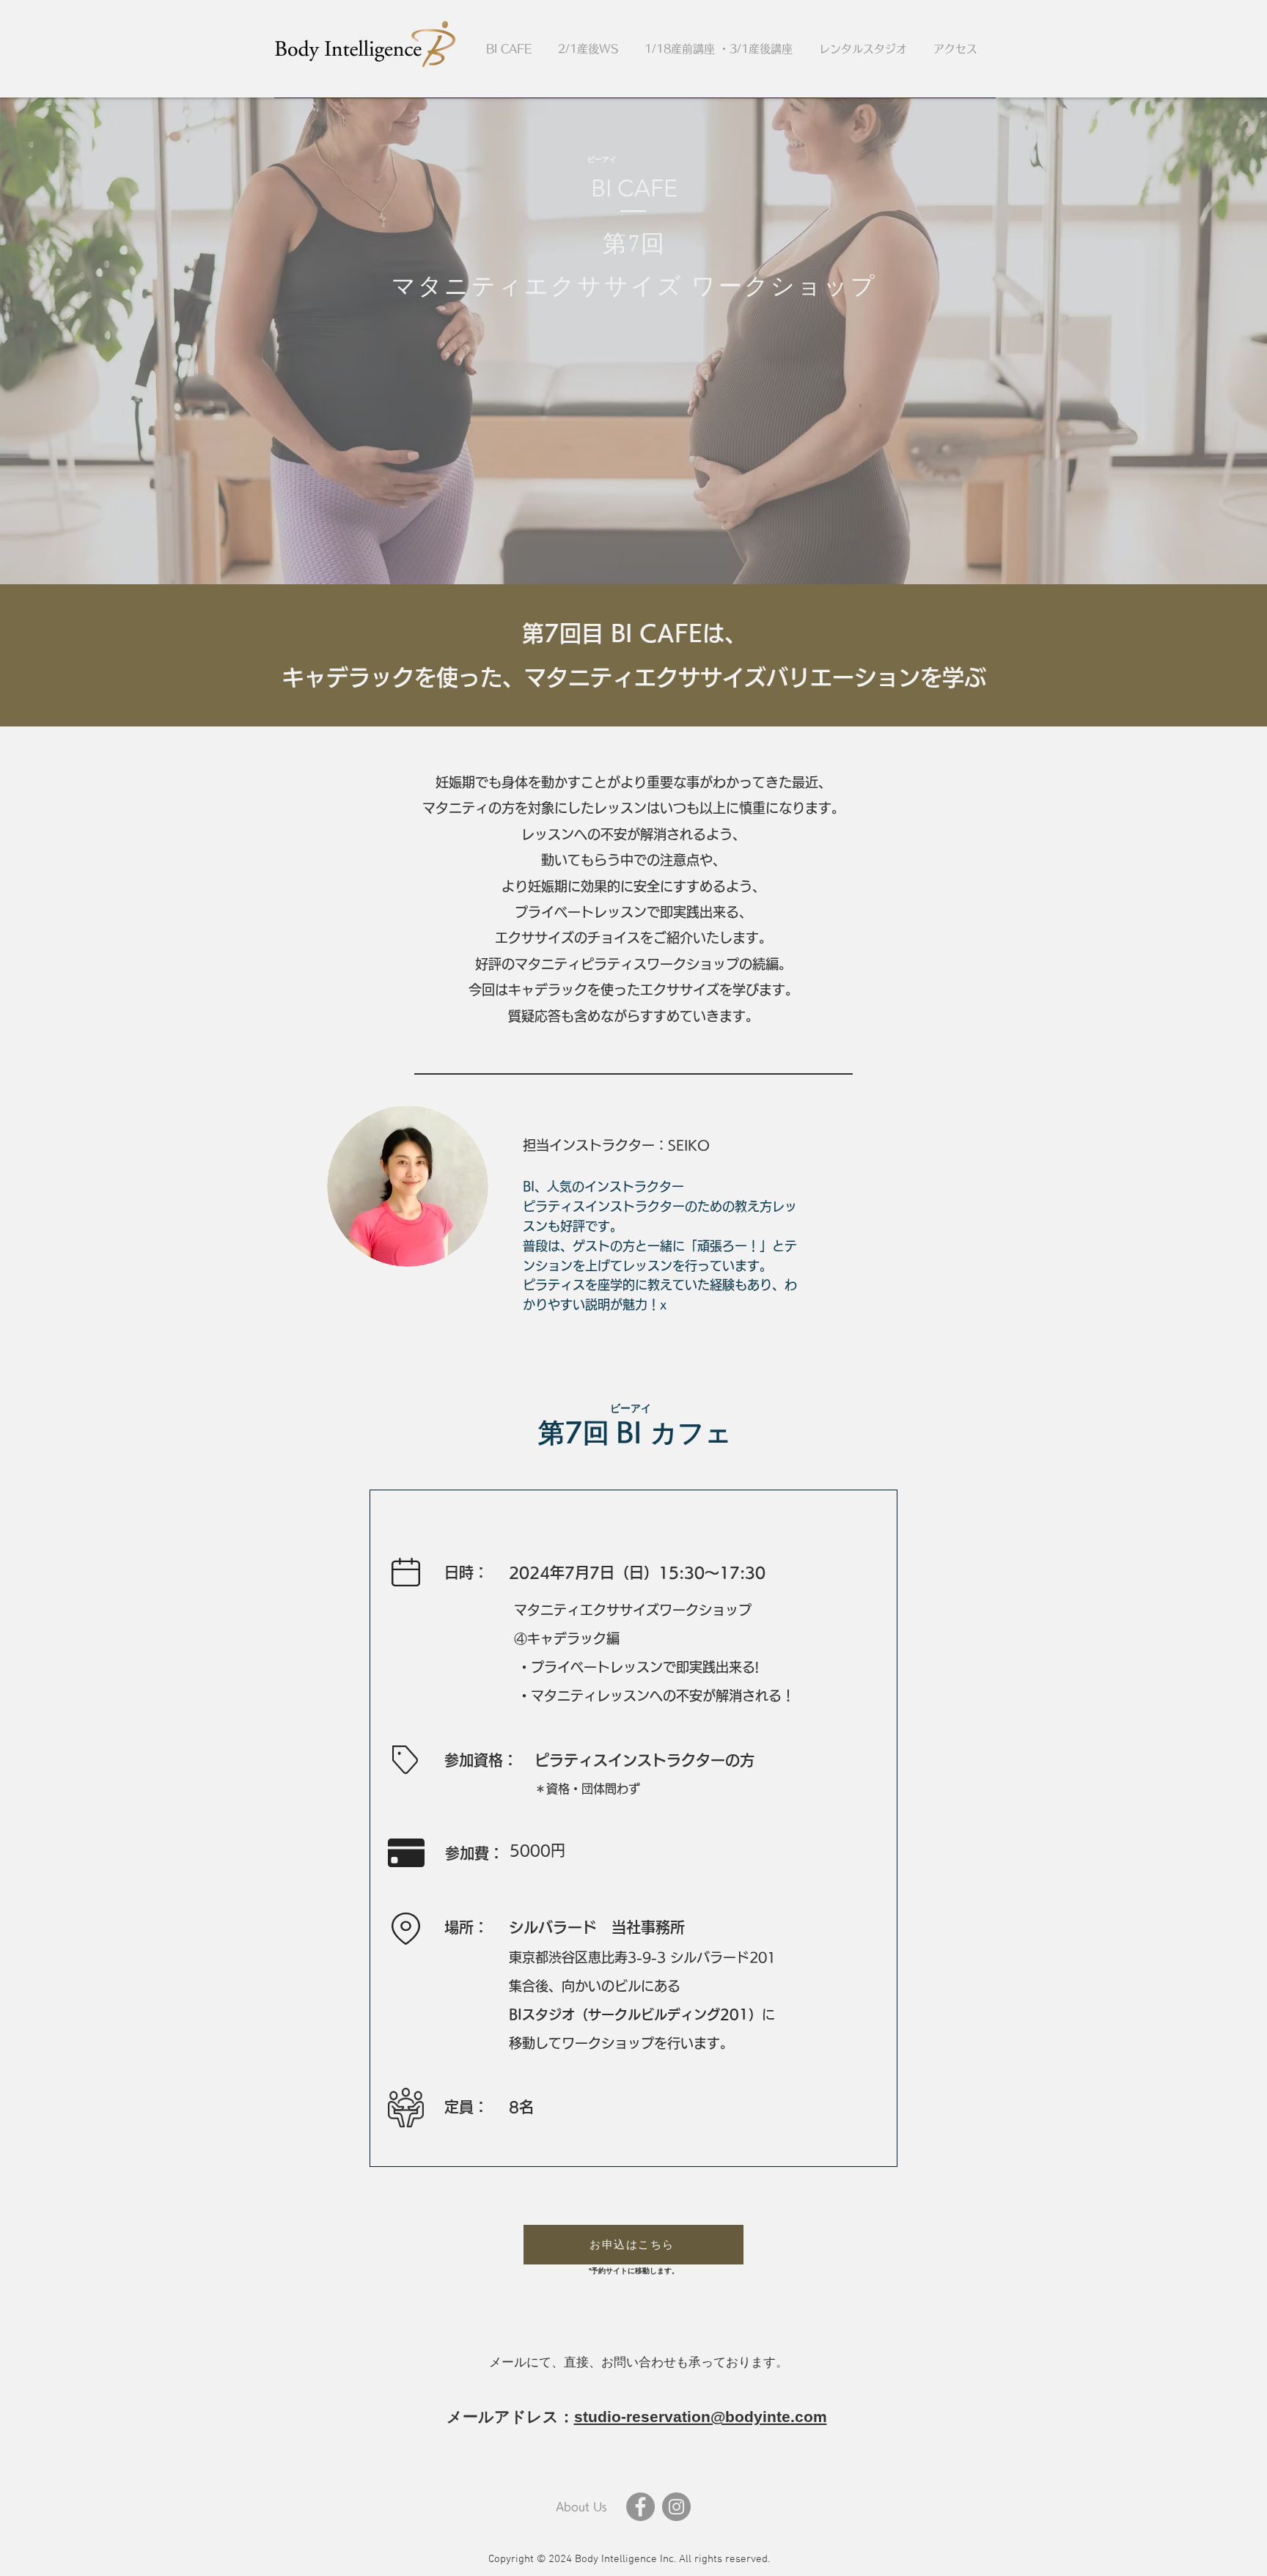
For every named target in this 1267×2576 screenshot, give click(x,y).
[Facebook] (640, 2507)
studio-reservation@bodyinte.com (701, 2417)
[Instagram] (676, 2507)
